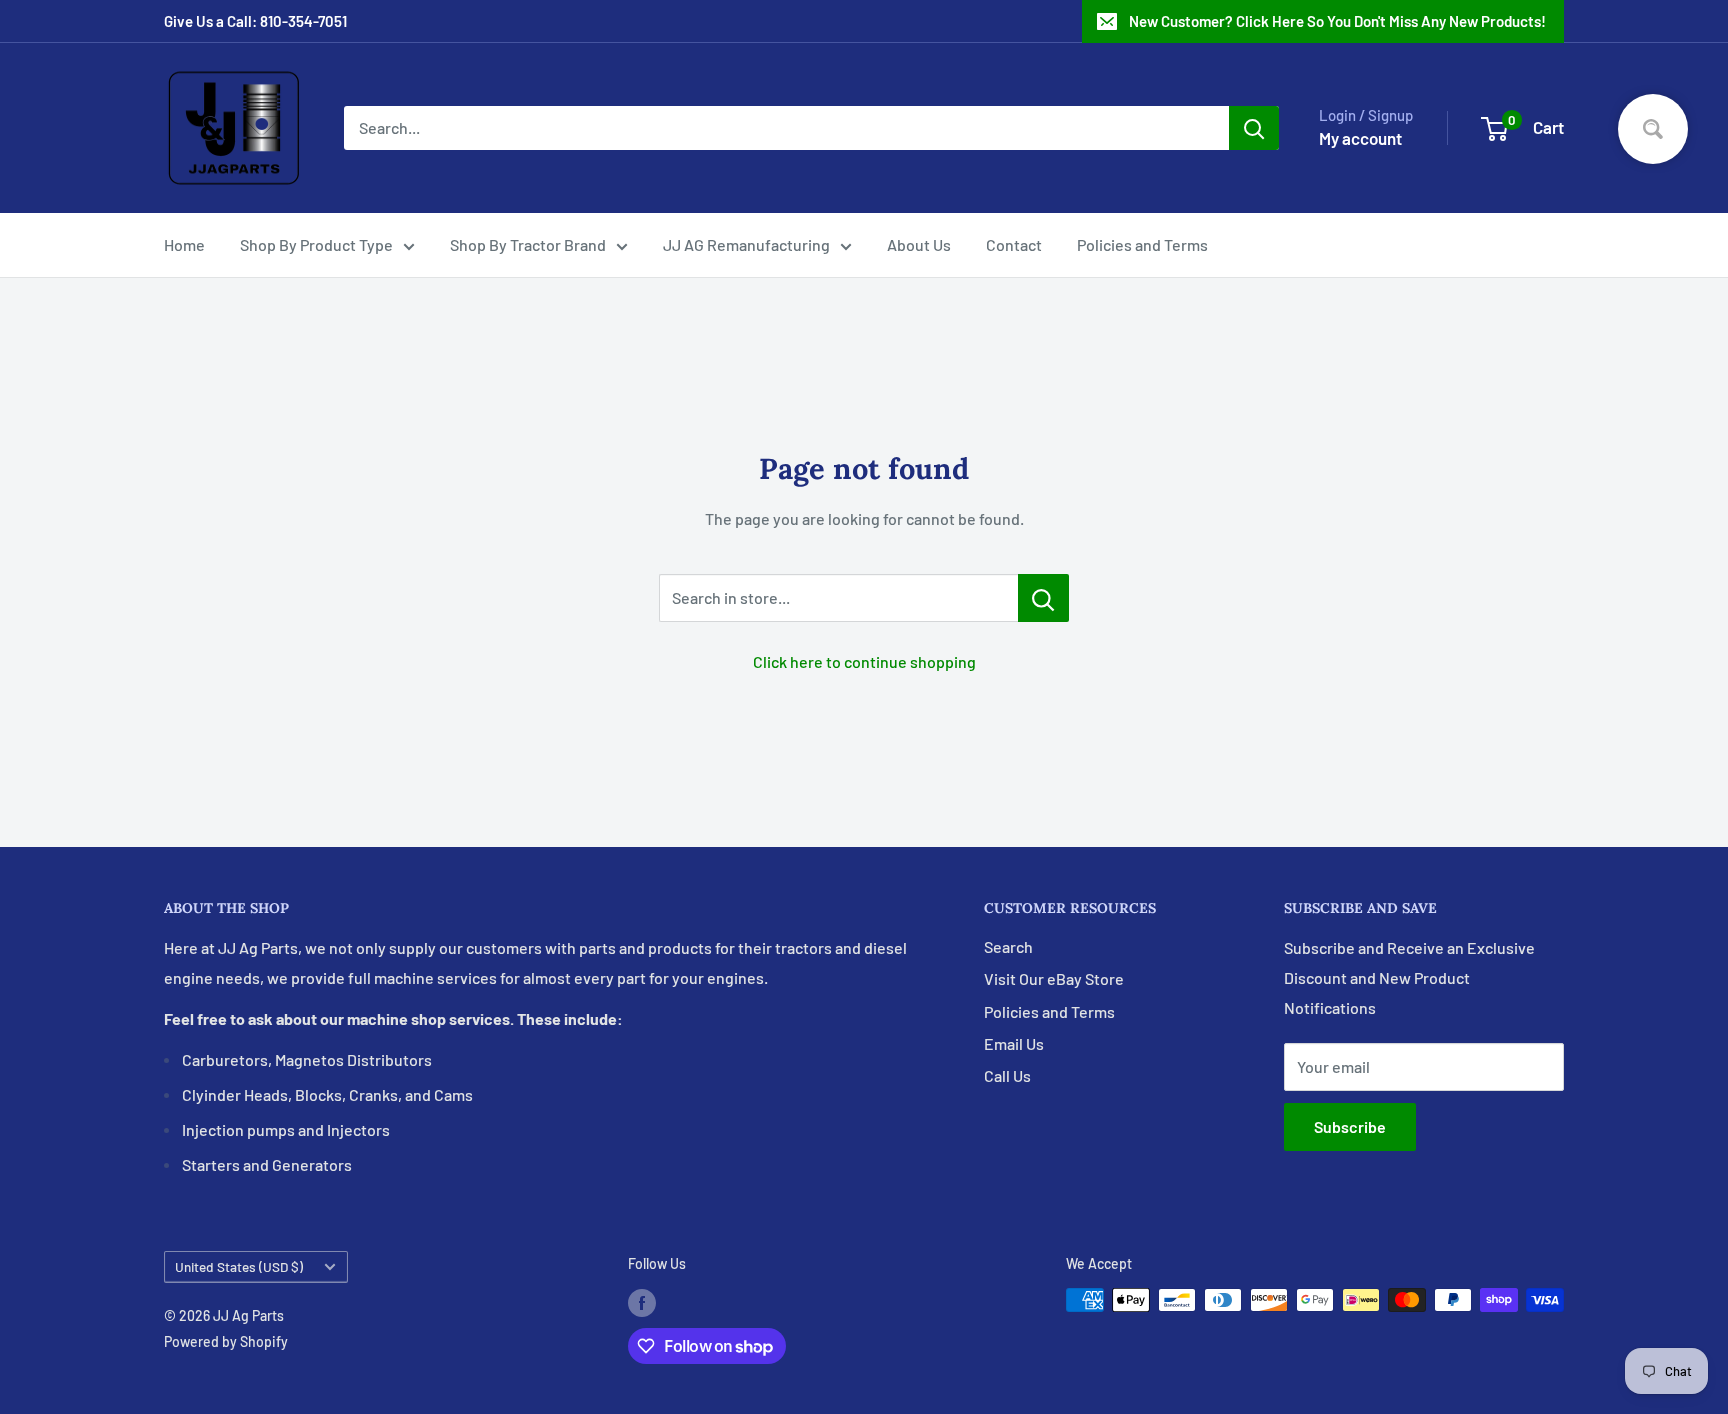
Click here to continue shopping (864, 661)
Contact (1014, 244)
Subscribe (1350, 1126)
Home (184, 244)
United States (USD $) (239, 1266)
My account (1360, 138)
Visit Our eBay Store (1054, 978)
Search (1008, 946)
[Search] (1254, 128)
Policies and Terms (1142, 244)
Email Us (1014, 1043)
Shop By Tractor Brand (528, 244)
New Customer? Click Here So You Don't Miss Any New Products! (1337, 21)
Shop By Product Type (316, 244)
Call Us (1007, 1075)
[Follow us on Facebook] (642, 1302)
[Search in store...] (1043, 598)
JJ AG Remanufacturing (746, 244)
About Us (919, 244)
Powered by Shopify (226, 1341)
